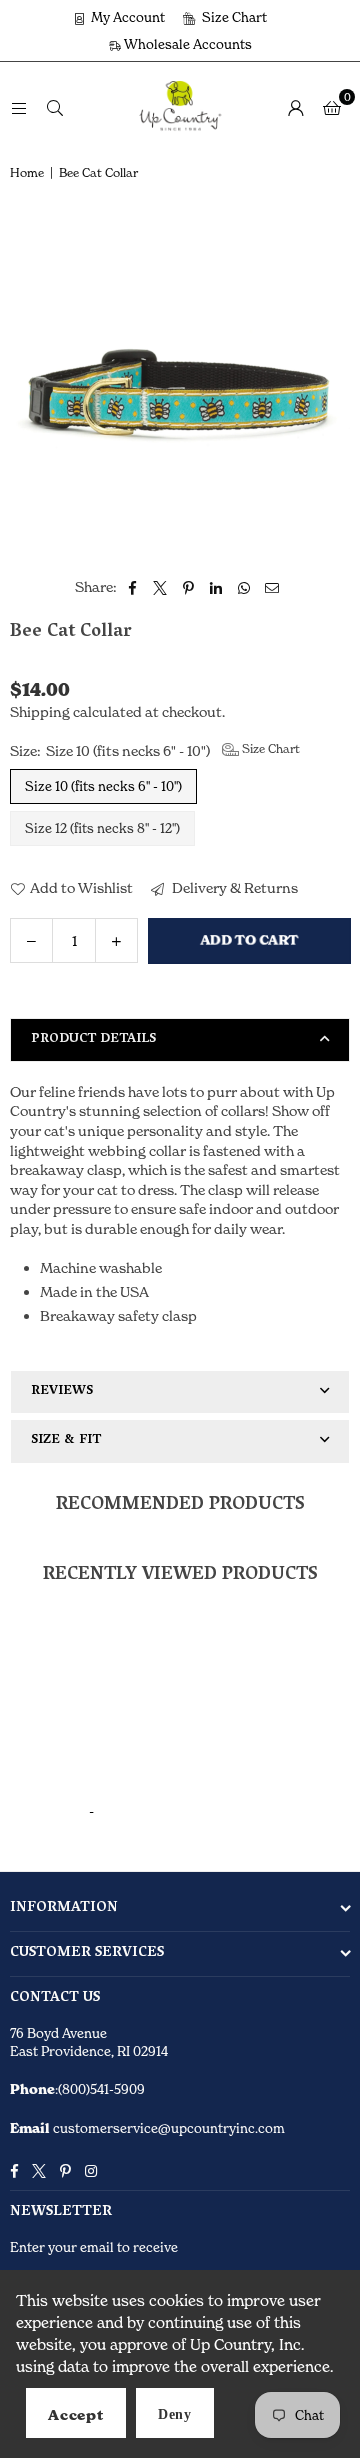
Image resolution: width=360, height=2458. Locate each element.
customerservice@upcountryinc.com (167, 2128)
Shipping (40, 711)
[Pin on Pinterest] (188, 587)
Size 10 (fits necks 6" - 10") (103, 786)
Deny (175, 2414)
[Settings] (296, 107)
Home (27, 172)
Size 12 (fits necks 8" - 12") (102, 828)
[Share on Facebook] (132, 587)
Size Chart (233, 17)
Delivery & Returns (233, 887)
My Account (126, 17)
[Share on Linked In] (216, 587)
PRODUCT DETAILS (93, 1039)
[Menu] (19, 106)
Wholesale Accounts (186, 44)
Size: (155, 750)
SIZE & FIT (66, 1440)
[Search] (55, 106)
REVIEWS (62, 1391)
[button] (332, 107)
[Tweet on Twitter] (160, 587)
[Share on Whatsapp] (244, 587)
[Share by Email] (272, 587)
